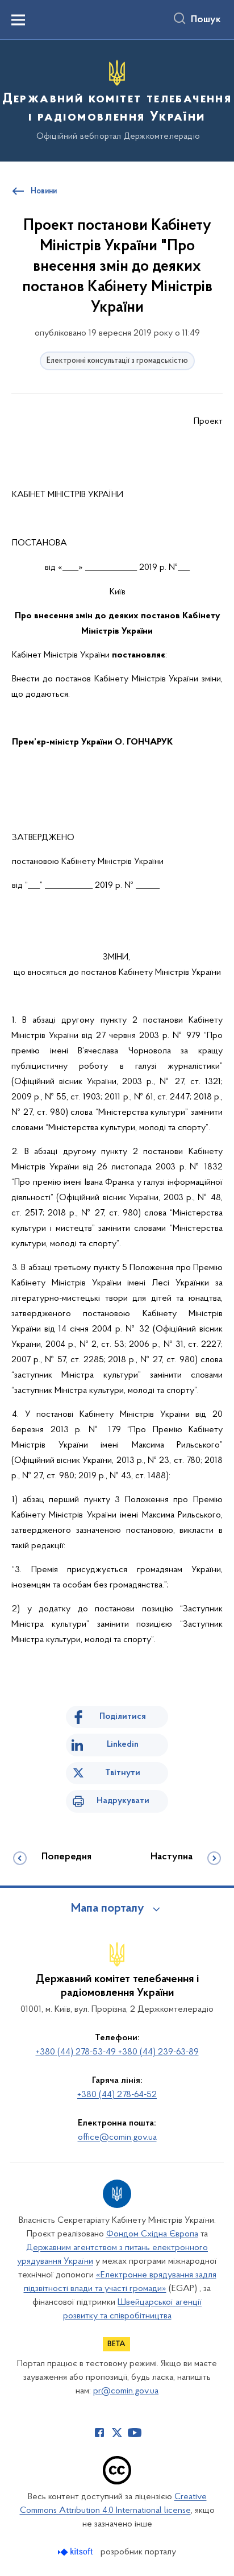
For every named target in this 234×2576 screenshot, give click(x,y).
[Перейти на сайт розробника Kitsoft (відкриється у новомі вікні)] (76, 2552)
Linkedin (123, 1744)
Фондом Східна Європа (152, 2234)
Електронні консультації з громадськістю (117, 361)
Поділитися (123, 1717)
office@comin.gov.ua (117, 2137)
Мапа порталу (108, 1909)
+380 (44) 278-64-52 (117, 2095)
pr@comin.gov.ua (126, 2391)
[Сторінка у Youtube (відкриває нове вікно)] (135, 2433)
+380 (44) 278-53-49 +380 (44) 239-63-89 (117, 2052)
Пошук (206, 20)
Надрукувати (123, 1801)
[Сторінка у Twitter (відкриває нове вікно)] (117, 2433)
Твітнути (123, 1773)
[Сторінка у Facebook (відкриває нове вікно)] (99, 2433)
